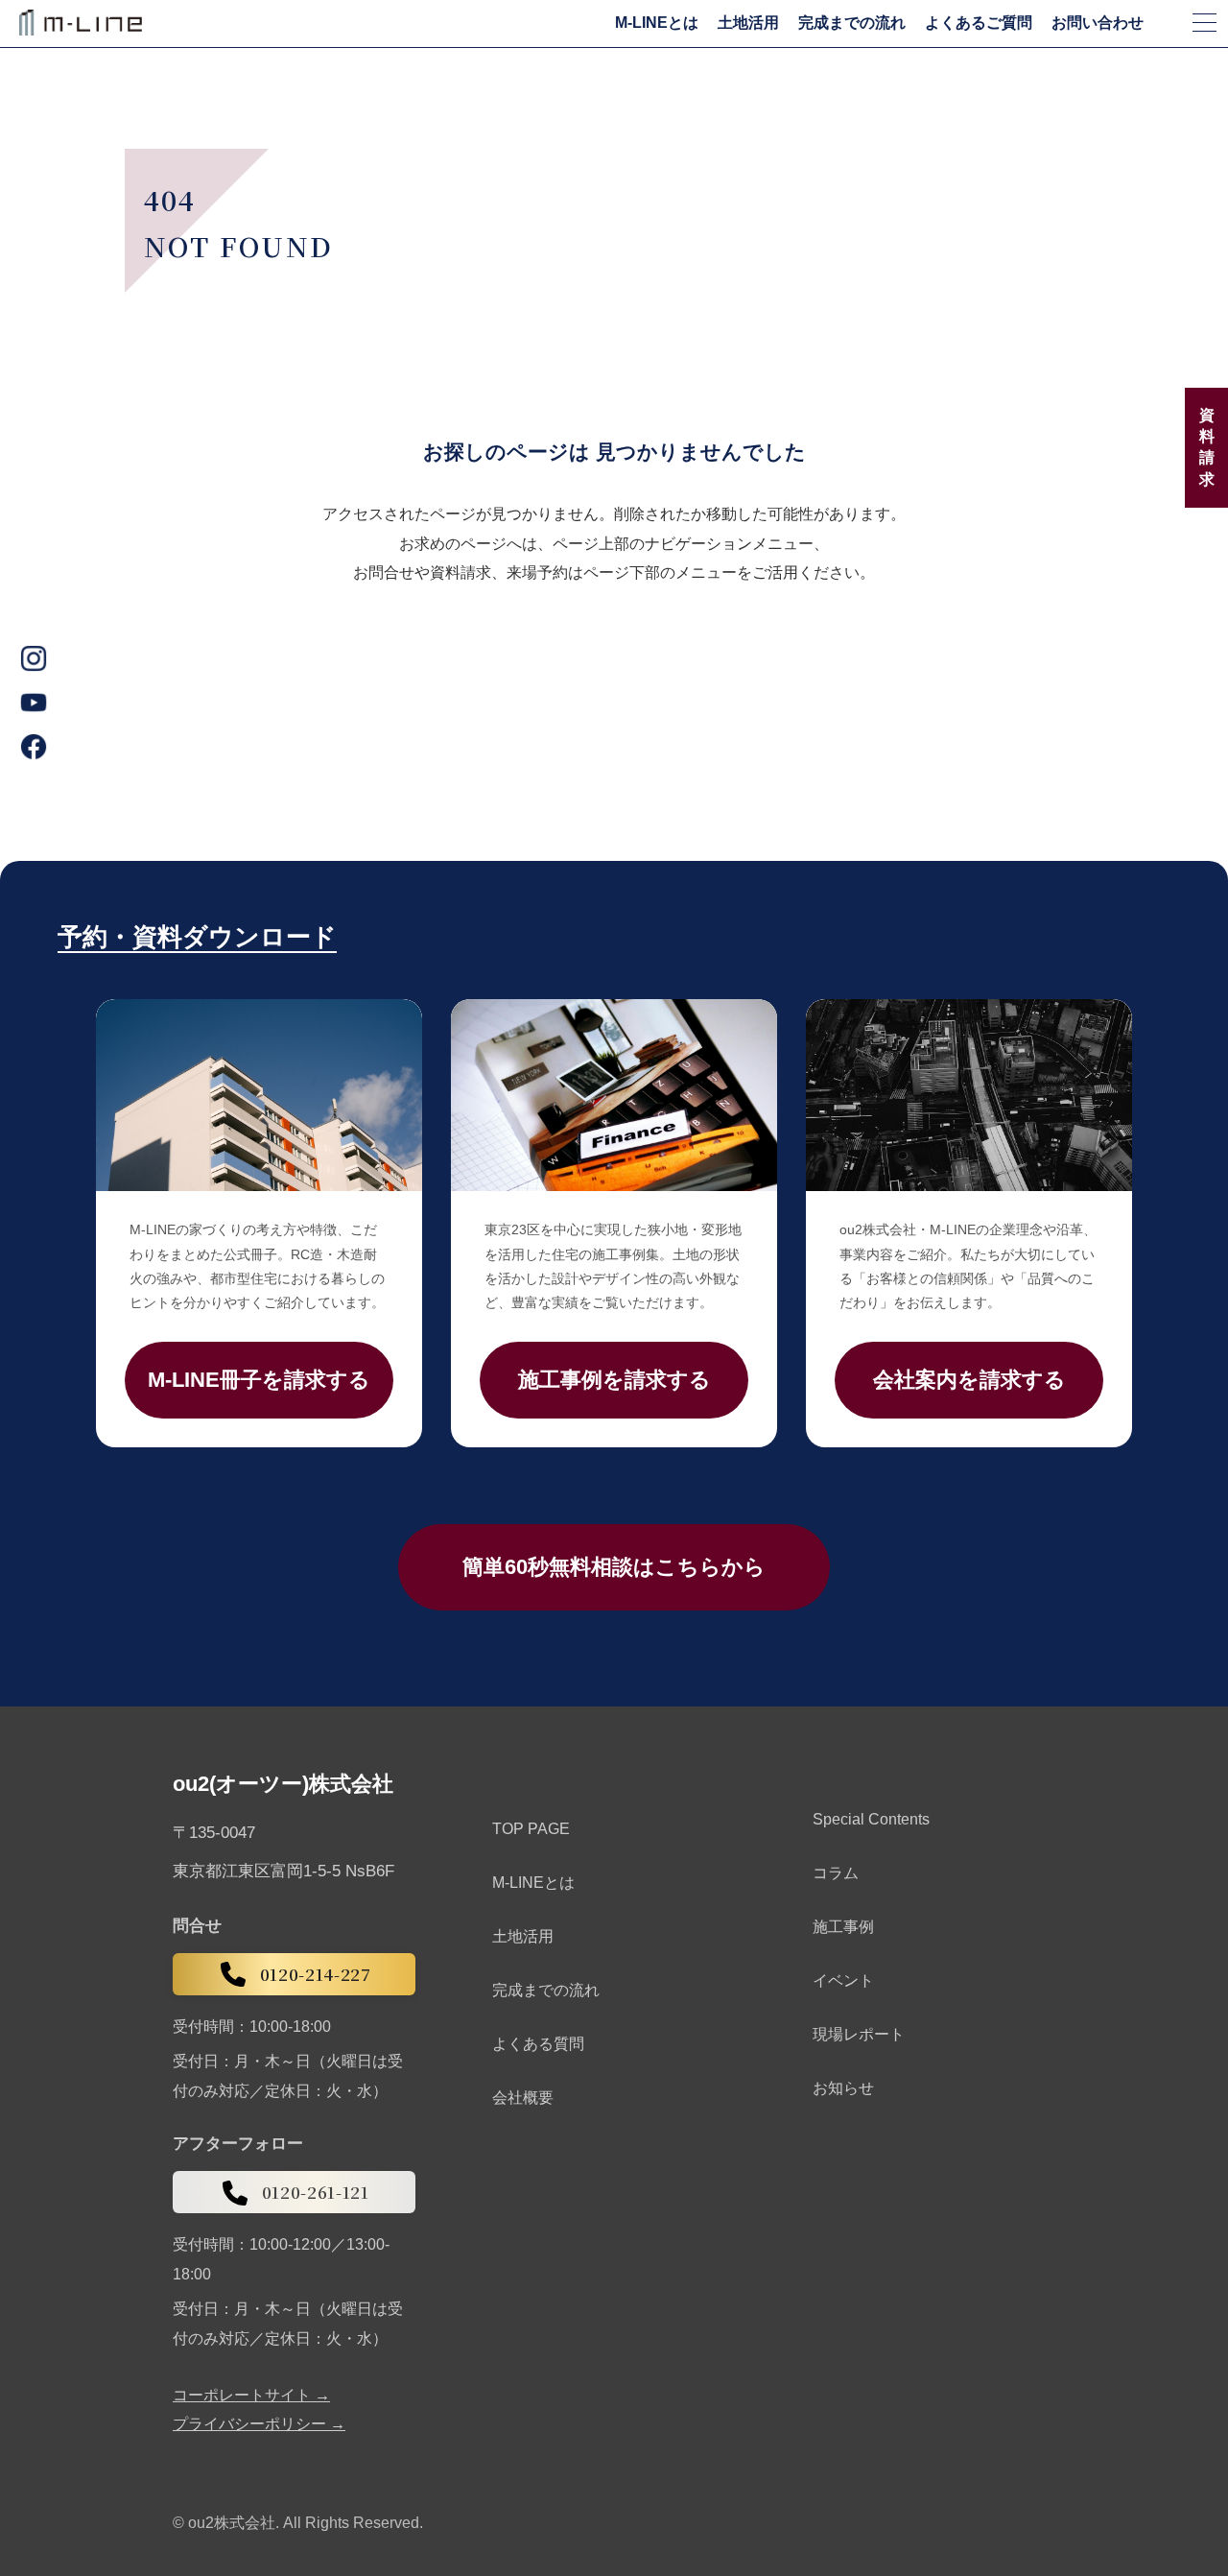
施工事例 (843, 1927)
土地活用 (748, 23)
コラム (836, 1873)
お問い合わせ (1098, 23)
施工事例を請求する (614, 1380)
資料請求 (1207, 447)
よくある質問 (538, 2044)
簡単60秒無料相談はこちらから (614, 1567)
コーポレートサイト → (251, 2396)
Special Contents (871, 1819)
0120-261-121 (316, 2192)
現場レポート (859, 2034)
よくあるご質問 (979, 23)
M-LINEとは (657, 23)
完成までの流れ (852, 23)
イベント (843, 1980)
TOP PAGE (531, 1829)
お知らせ (843, 2088)
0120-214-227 (316, 1974)
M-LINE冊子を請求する (259, 1380)
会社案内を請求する (969, 1380)
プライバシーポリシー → (259, 2424)
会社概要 (523, 2098)
